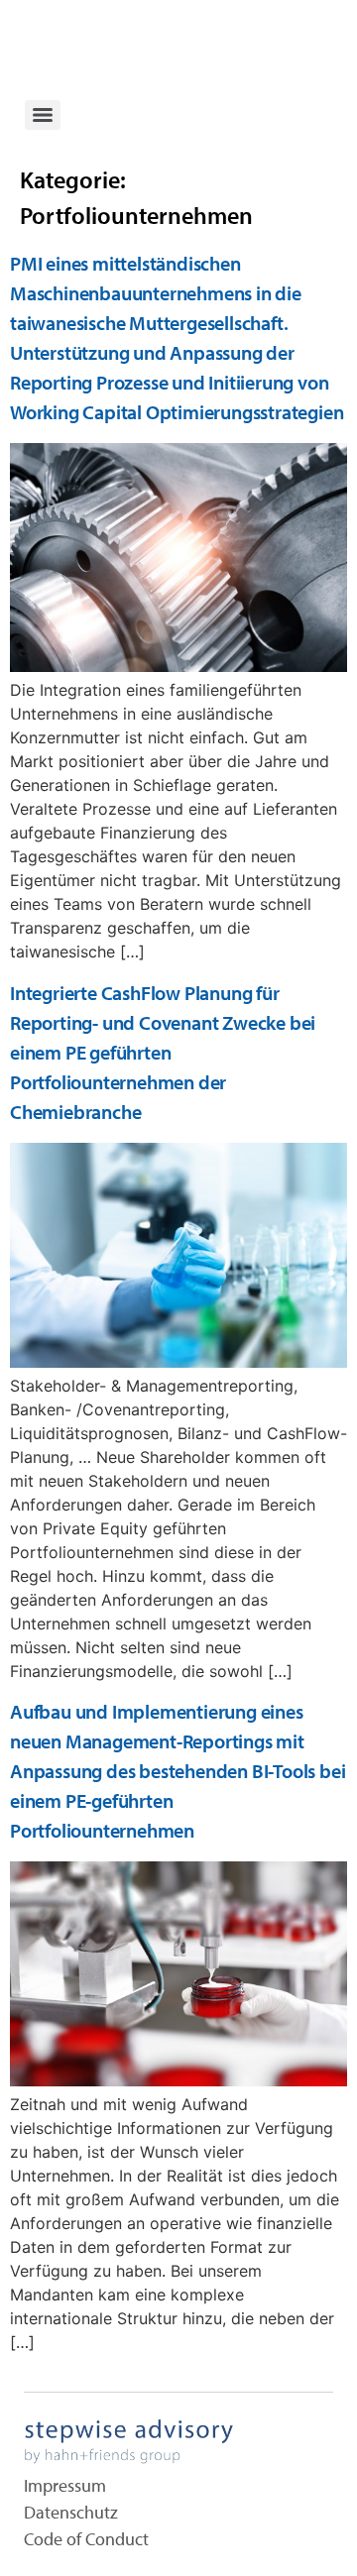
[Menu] (43, 115)
